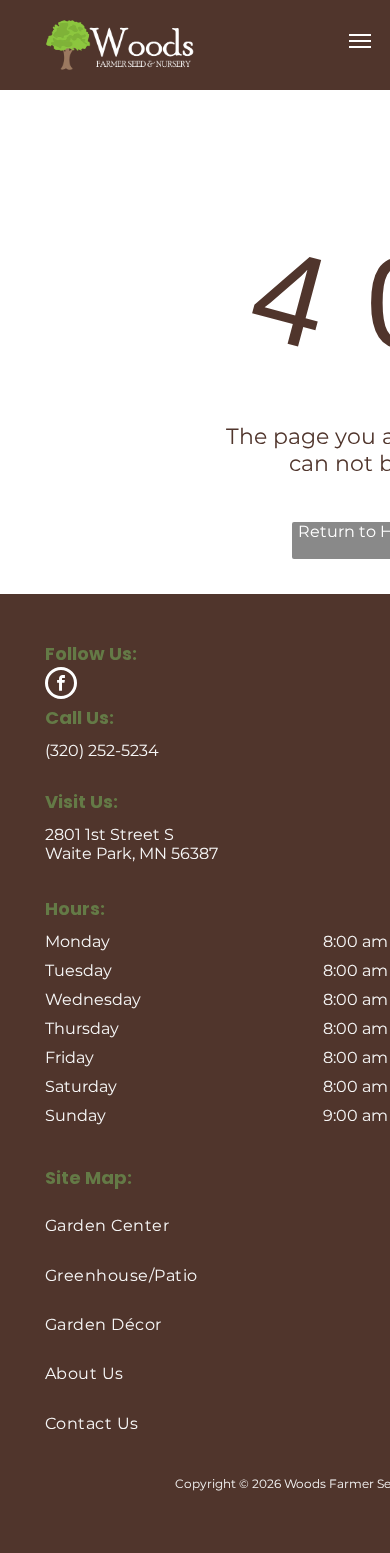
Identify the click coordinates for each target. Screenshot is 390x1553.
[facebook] (61, 685)
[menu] (360, 41)
